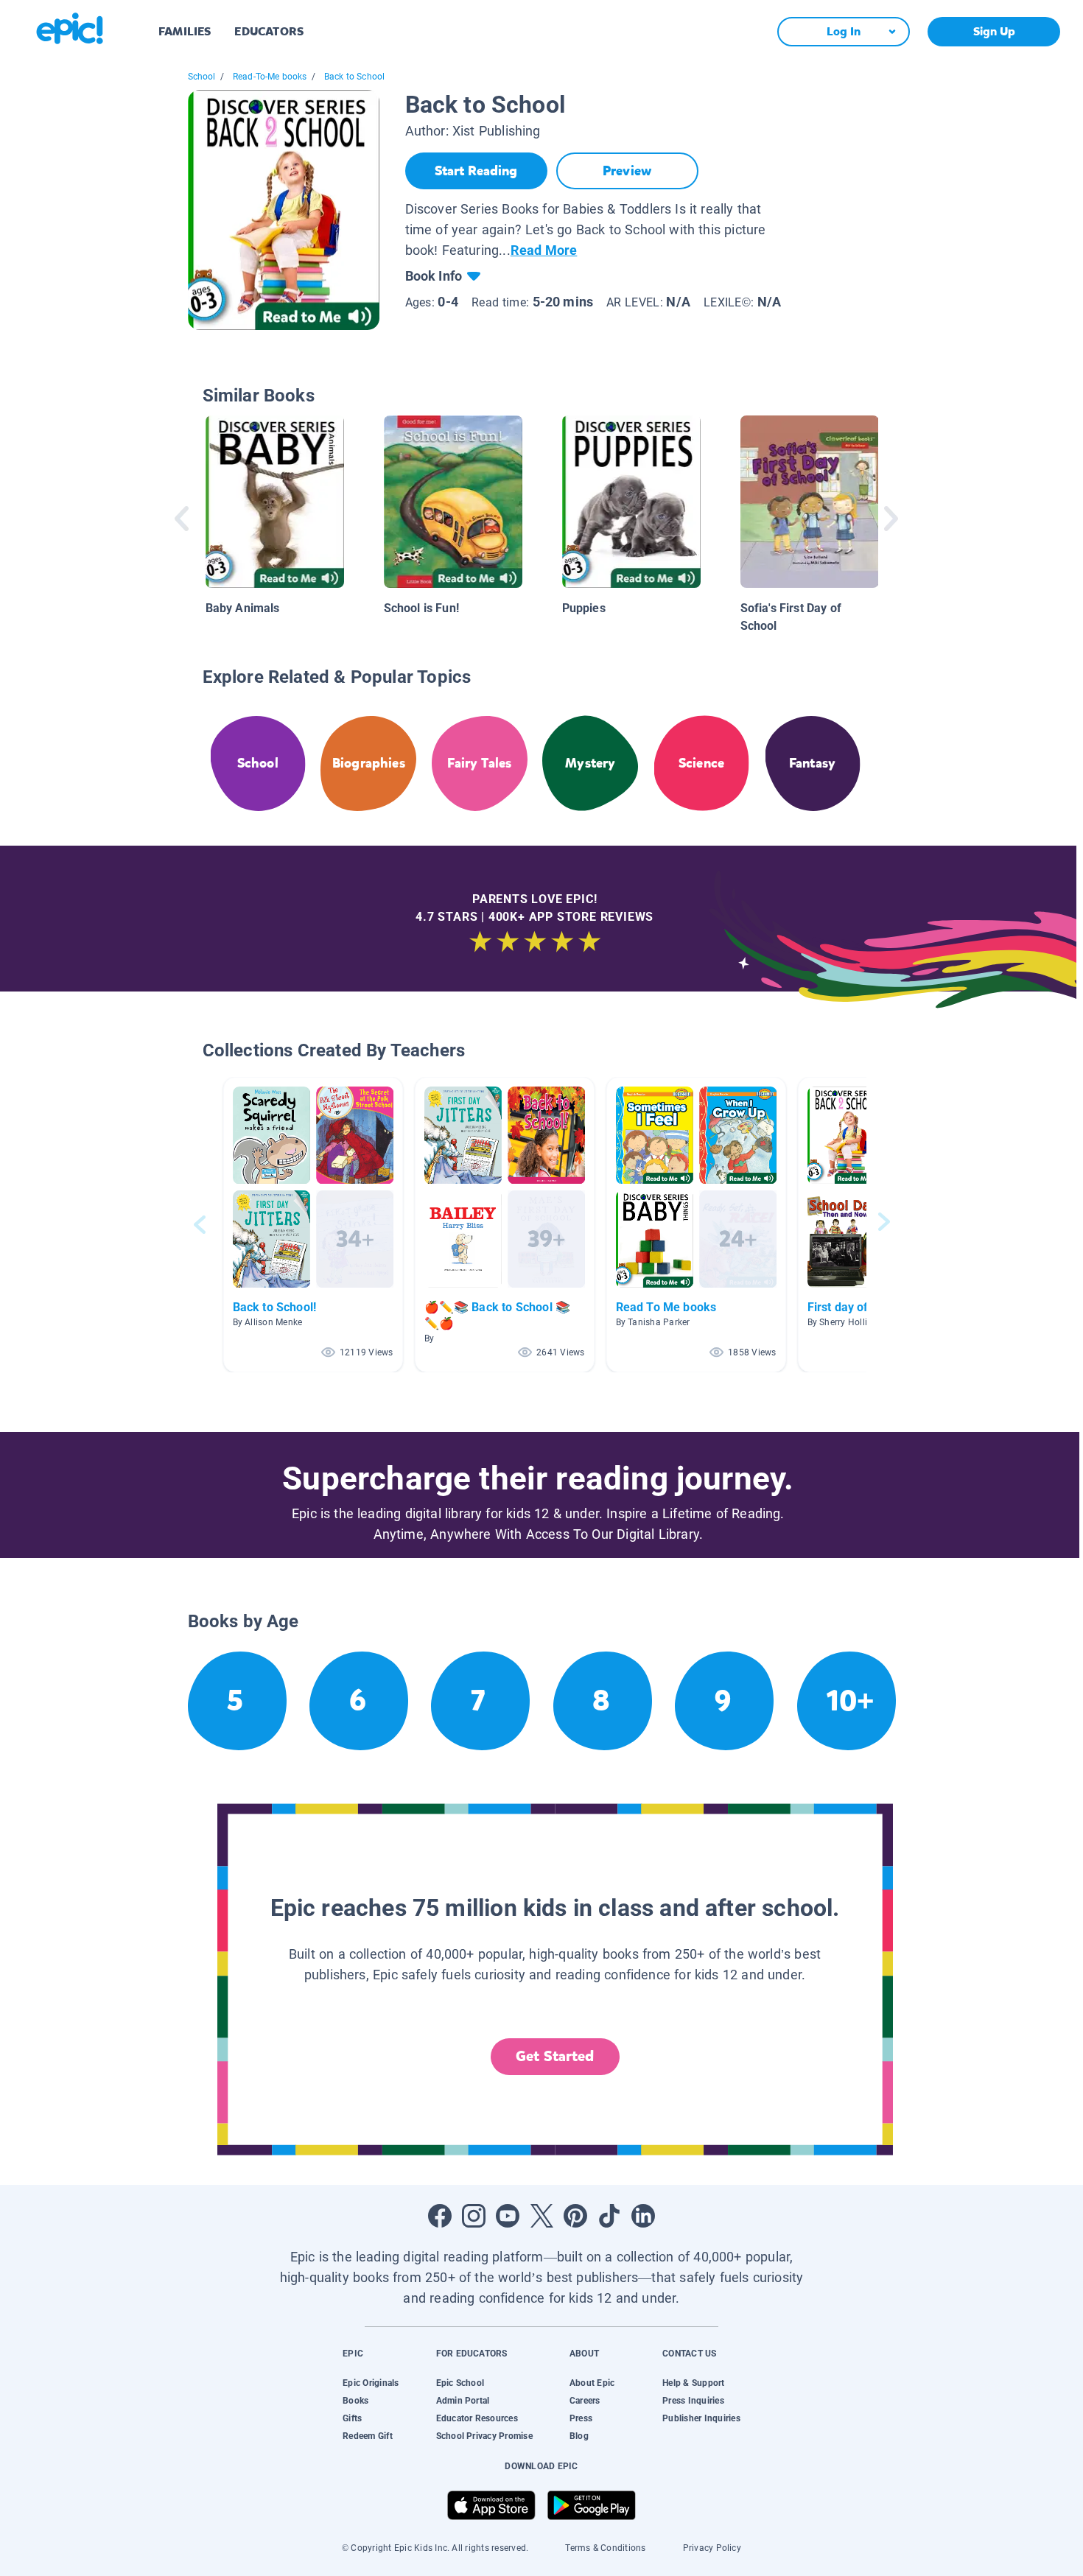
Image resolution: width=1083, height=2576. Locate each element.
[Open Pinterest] (575, 2216)
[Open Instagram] (474, 2216)
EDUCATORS (269, 31)
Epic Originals (371, 2383)
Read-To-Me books (270, 77)
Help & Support (693, 2383)
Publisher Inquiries (701, 2418)
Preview (627, 171)
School (202, 77)
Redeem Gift (368, 2436)
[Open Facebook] (440, 2216)
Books (355, 2401)
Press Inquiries (693, 2401)
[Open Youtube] (508, 2216)
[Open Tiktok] (609, 2216)
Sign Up (994, 31)
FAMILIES (185, 31)
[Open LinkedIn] (643, 2216)
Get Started (555, 2056)
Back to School (355, 77)
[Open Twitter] (541, 2216)
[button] (313, 1225)
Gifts (352, 2418)
